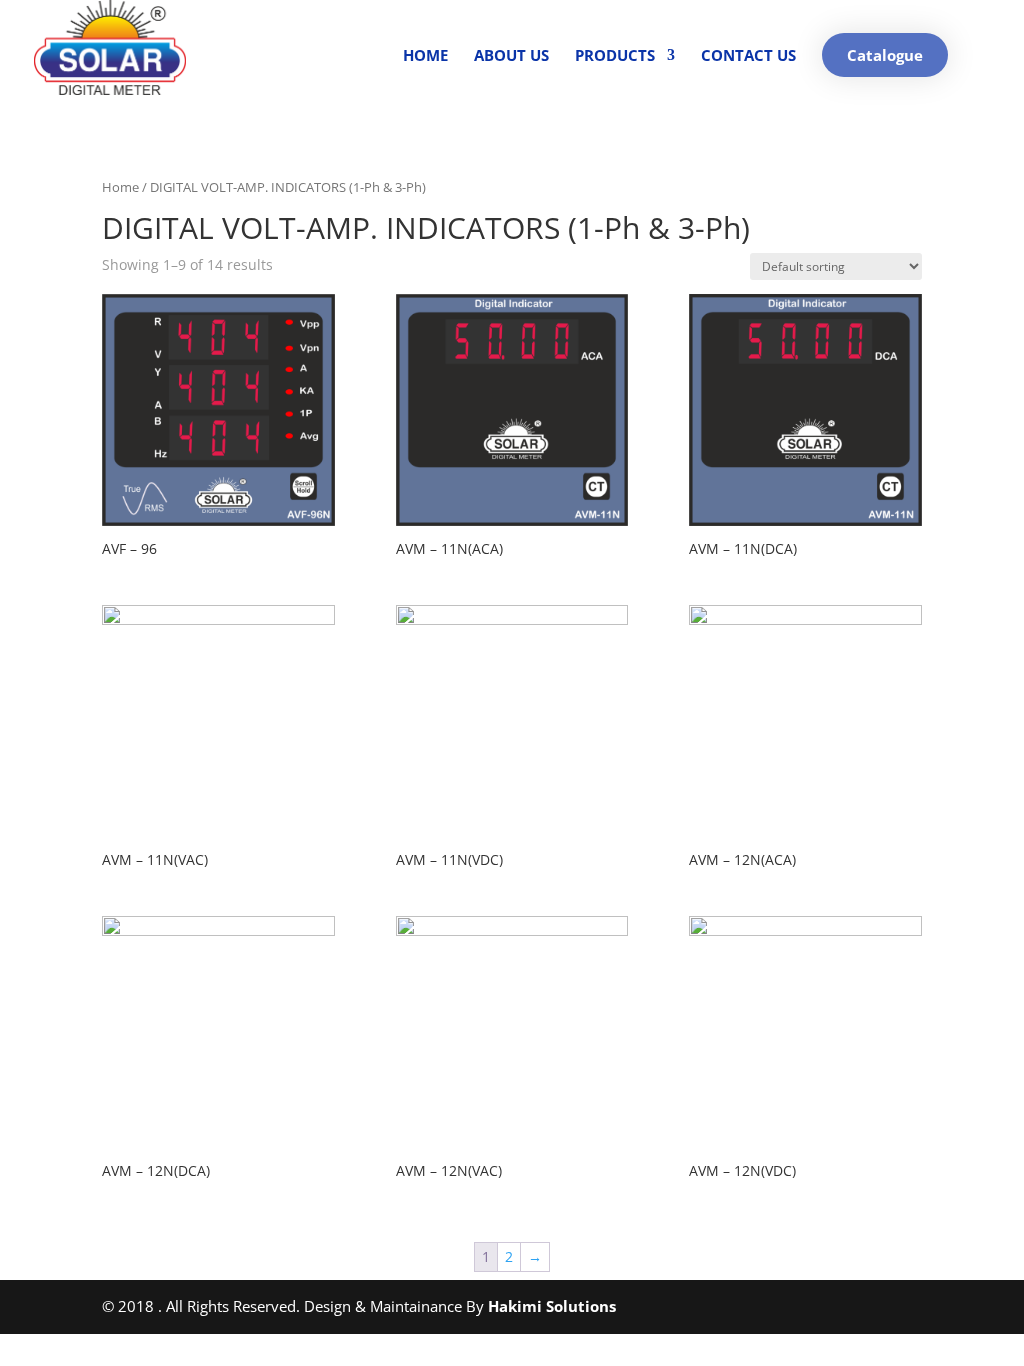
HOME (425, 56)
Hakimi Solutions (552, 1306)
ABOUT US (511, 56)
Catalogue (885, 55)
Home (120, 187)
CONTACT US (748, 56)
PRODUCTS (615, 56)
